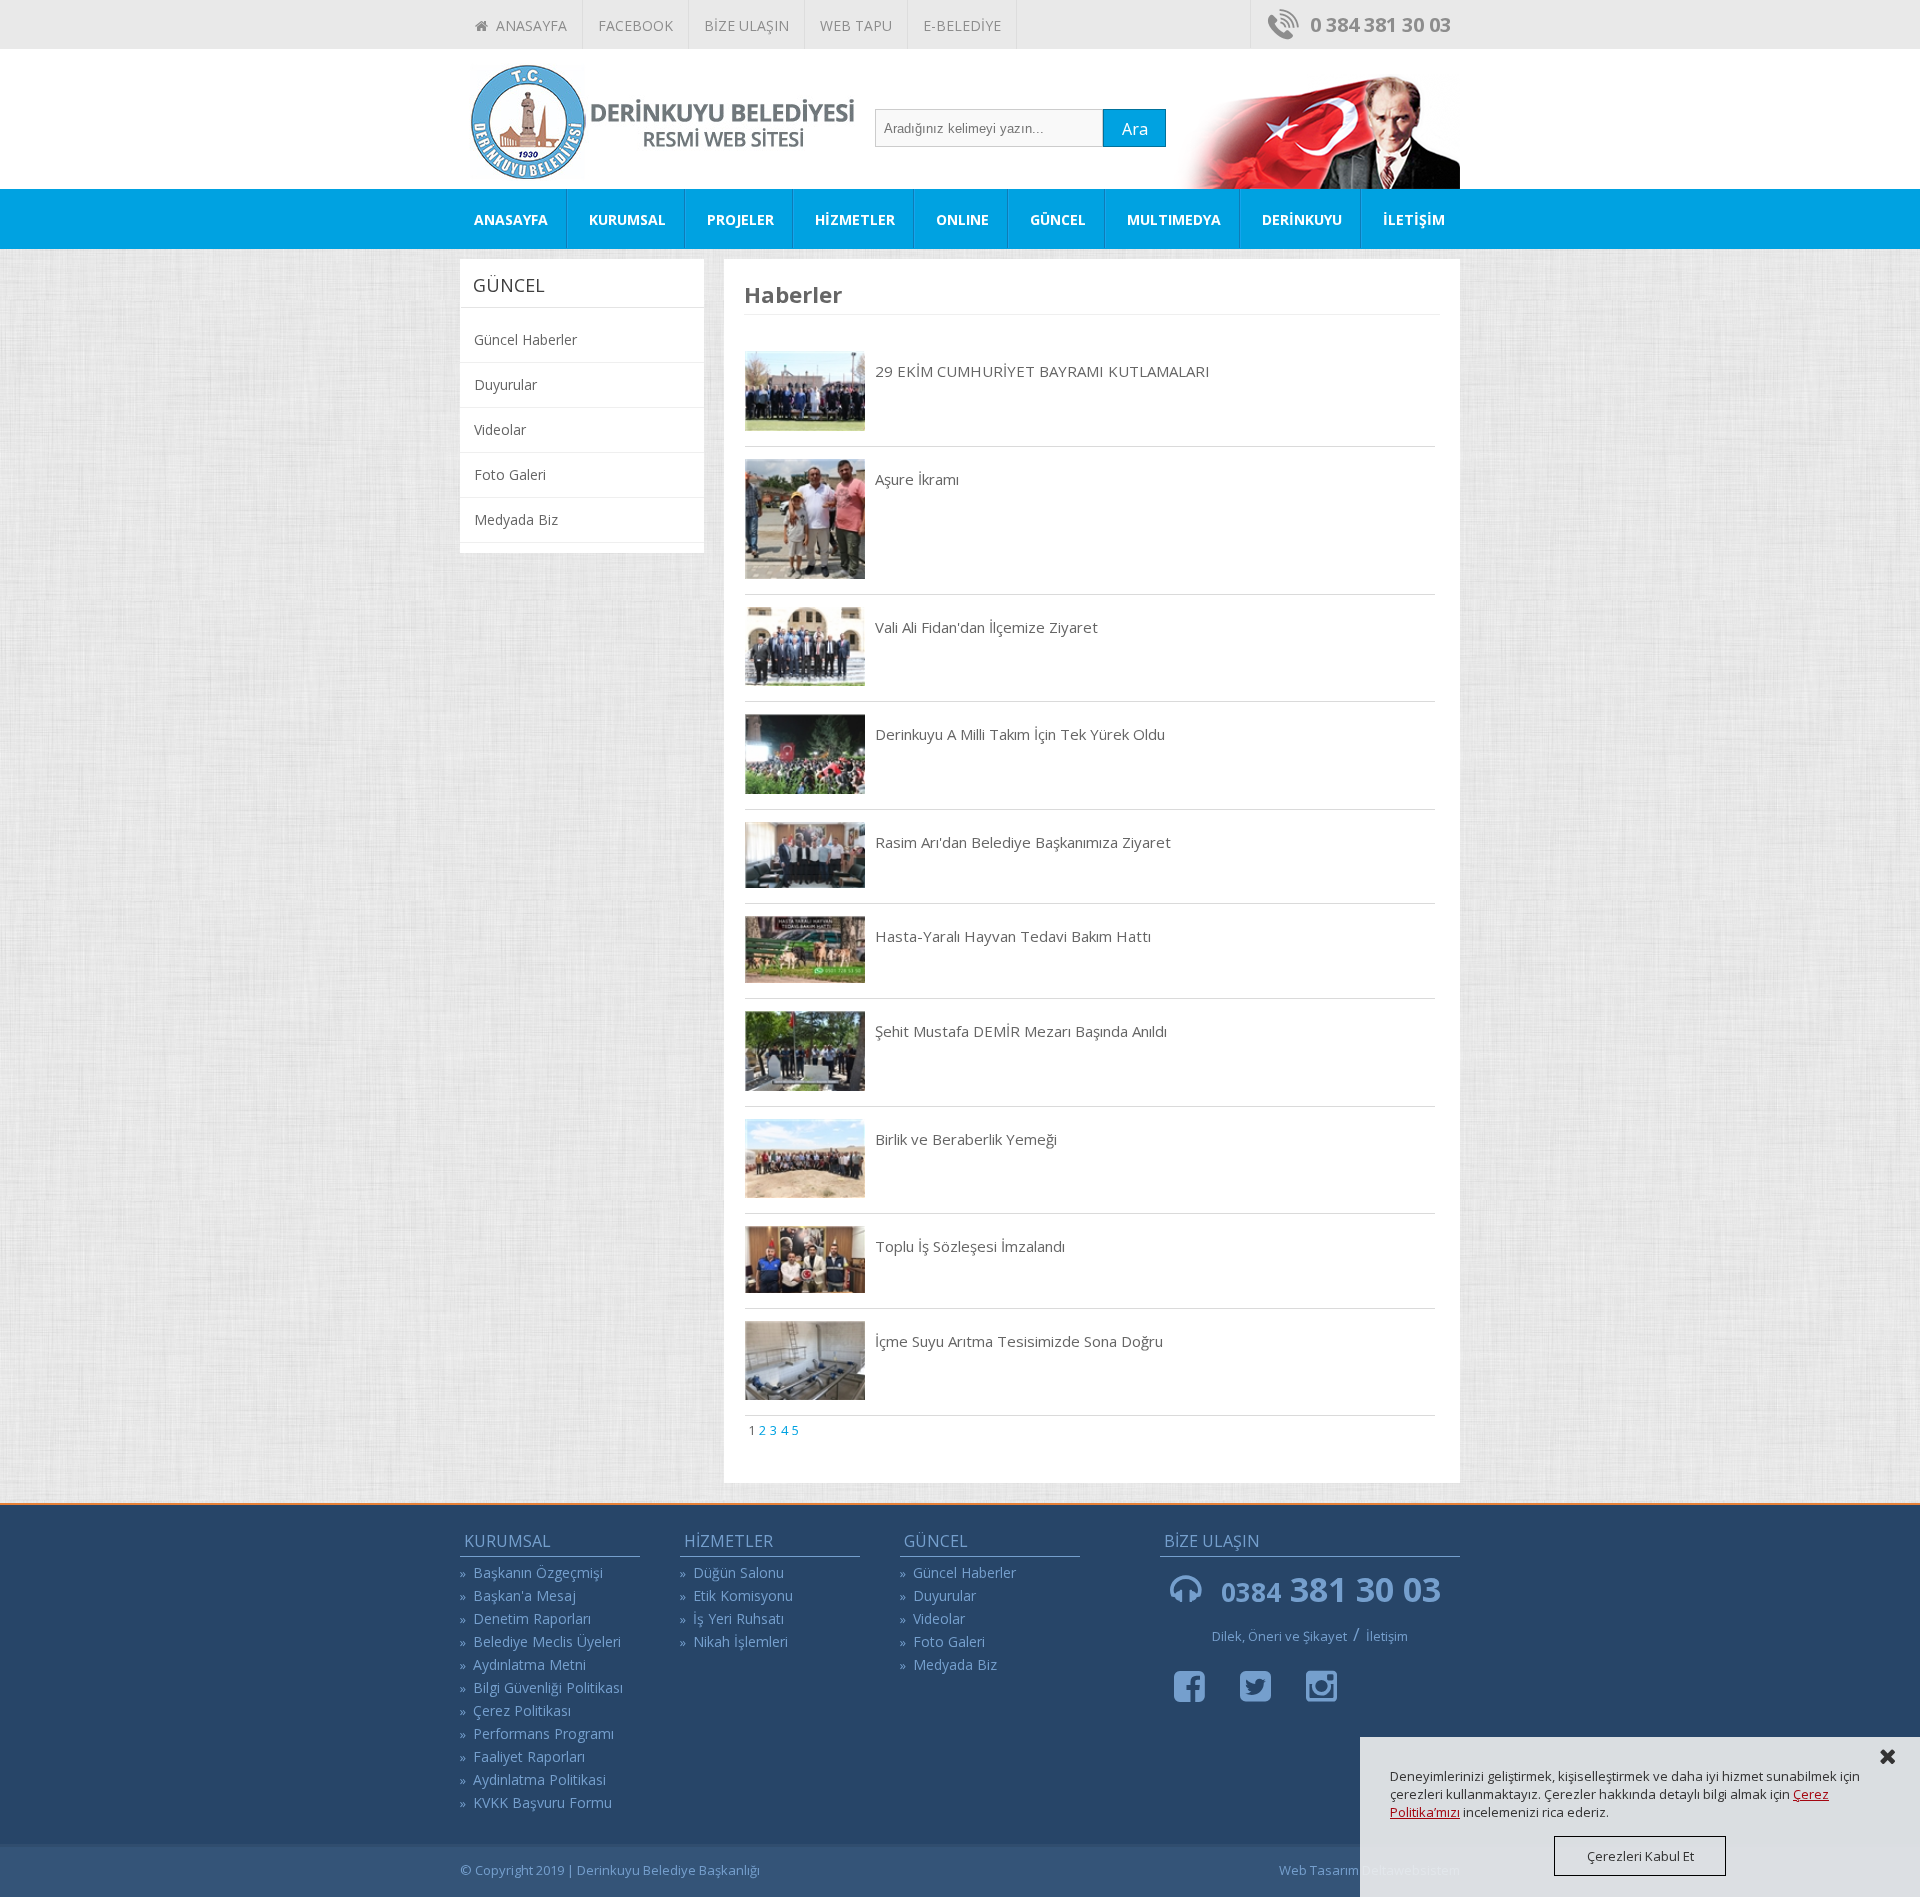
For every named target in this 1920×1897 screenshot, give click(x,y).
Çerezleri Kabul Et (1640, 1856)
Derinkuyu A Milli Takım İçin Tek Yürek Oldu (1020, 734)
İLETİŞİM (1414, 219)
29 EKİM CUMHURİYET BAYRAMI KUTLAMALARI (1042, 371)
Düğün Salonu (738, 1572)
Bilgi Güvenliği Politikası (548, 1687)
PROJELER (740, 219)
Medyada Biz (516, 519)
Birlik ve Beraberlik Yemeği (966, 1139)
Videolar (500, 429)
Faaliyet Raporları (529, 1756)
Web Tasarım (1319, 1870)
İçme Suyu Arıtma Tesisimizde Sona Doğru (1019, 1341)
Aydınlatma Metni (529, 1664)
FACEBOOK (635, 25)
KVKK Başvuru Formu (542, 1802)
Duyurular (505, 384)
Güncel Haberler (525, 339)
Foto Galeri (510, 474)
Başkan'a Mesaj (524, 1595)
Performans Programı (543, 1733)
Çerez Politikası (522, 1710)
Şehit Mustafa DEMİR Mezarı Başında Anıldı (1021, 1031)
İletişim (1387, 1636)
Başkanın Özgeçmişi (538, 1572)
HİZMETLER (855, 219)
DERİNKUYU (1302, 219)
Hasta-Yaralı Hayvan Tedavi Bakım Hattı (1013, 936)
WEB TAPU (856, 25)
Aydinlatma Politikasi (539, 1779)
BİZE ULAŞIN (746, 25)
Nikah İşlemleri (740, 1641)
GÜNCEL (1058, 219)
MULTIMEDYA (1174, 219)
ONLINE (962, 219)
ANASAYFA (527, 25)
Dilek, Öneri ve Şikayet (1279, 1636)
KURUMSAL (627, 219)
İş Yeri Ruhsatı (738, 1618)
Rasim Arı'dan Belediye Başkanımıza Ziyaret (1023, 842)
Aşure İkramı (917, 479)
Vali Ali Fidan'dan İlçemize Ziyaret (986, 627)
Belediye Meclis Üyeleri (547, 1641)
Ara (1135, 129)
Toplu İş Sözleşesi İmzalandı (970, 1246)
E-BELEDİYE (962, 25)
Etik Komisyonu (743, 1595)
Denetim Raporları (532, 1618)
